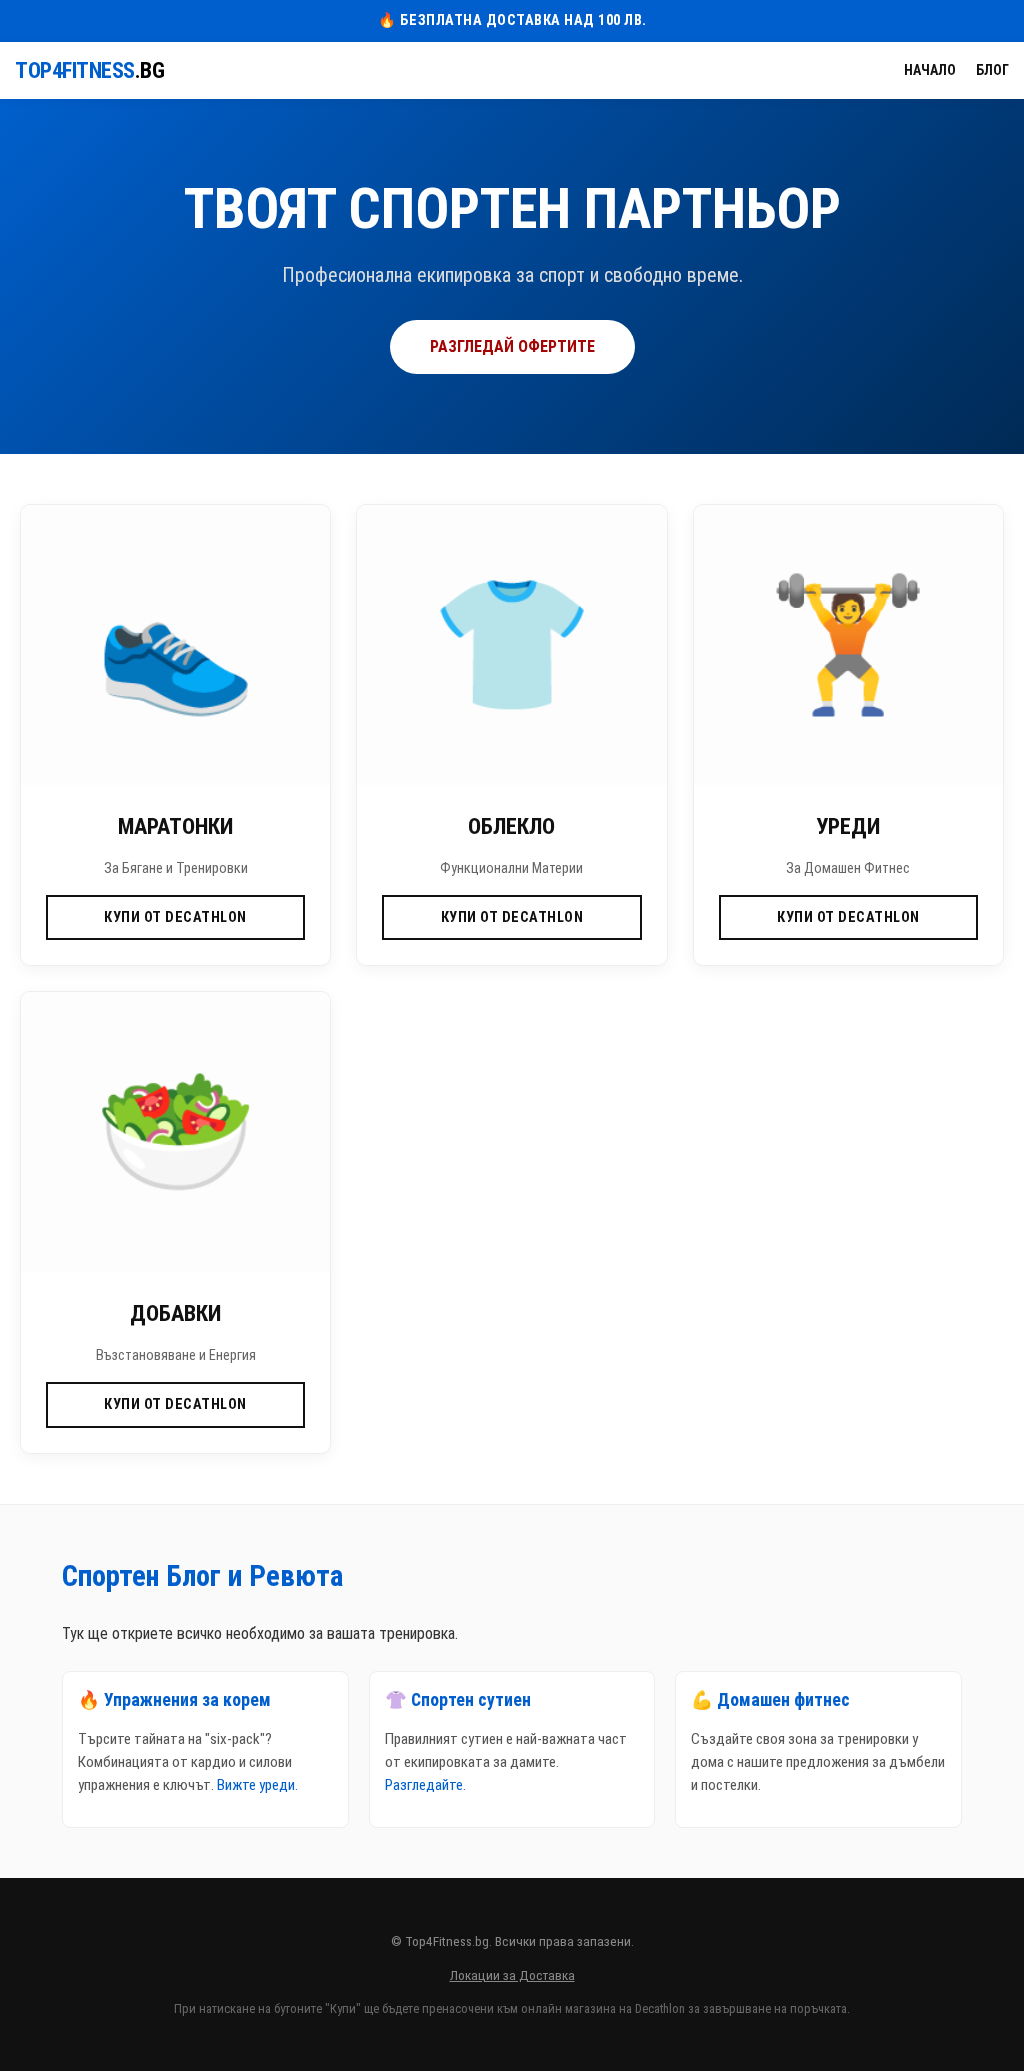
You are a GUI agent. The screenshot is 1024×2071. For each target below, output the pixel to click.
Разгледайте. (425, 1785)
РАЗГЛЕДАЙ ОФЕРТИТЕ (512, 346)
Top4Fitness (89, 70)
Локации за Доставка (512, 1975)
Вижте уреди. (257, 1785)
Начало (930, 70)
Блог (992, 70)
